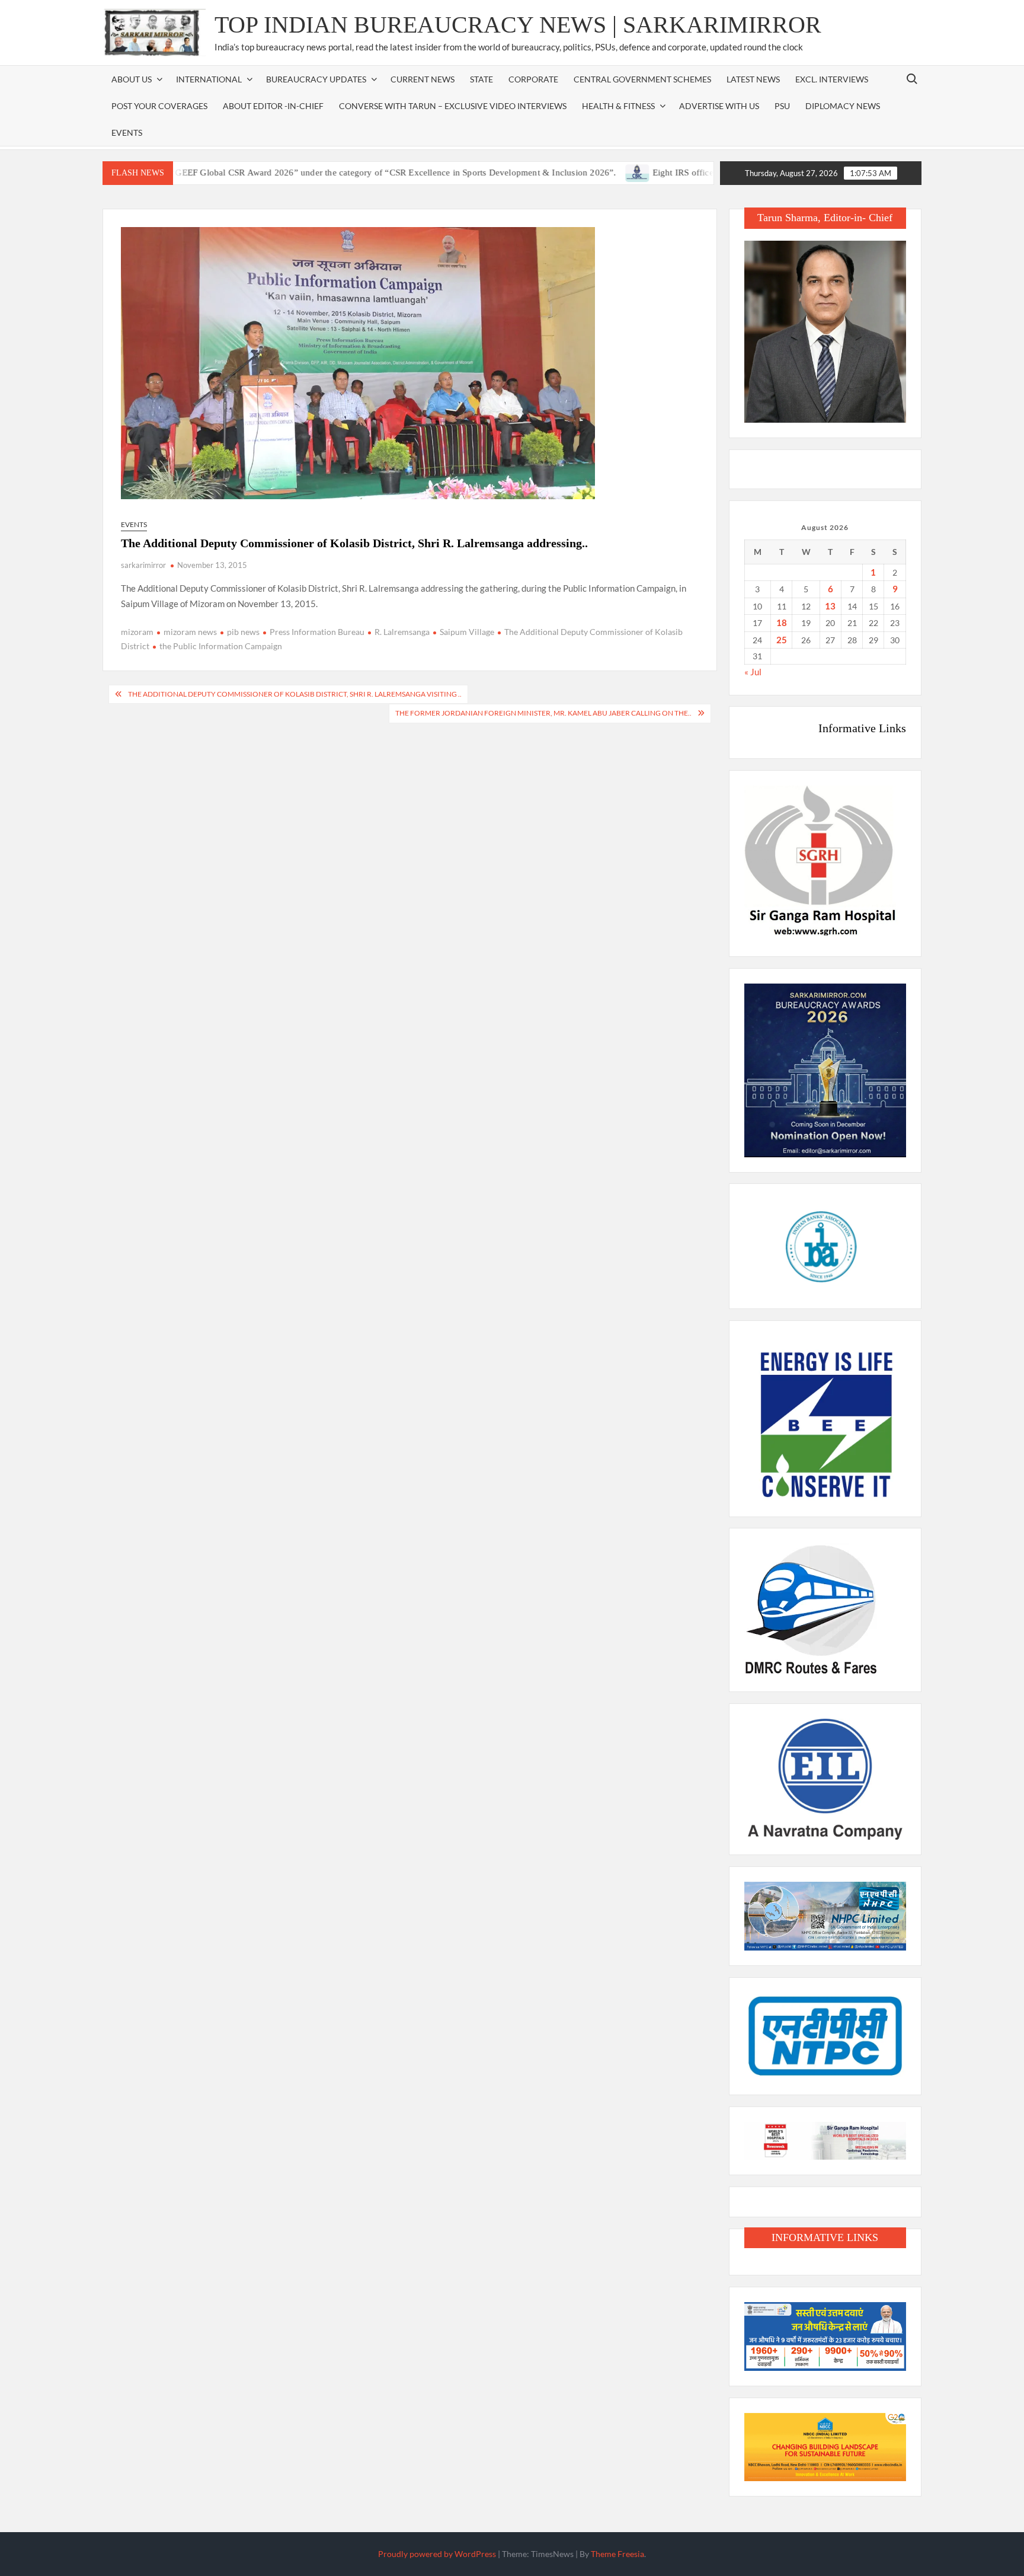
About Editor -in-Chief (273, 106)
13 (830, 606)
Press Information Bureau (317, 632)
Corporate (533, 79)
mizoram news (190, 632)
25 (782, 640)
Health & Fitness (618, 106)
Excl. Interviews (832, 79)
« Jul (753, 672)
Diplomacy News (843, 106)
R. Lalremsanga (402, 632)
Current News (423, 79)
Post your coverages (159, 106)
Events (127, 133)
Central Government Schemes (642, 79)
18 (782, 623)
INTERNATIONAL (209, 79)
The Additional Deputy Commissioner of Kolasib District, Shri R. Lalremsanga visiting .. (295, 694)
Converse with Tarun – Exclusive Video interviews (453, 106)
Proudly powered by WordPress (437, 2554)
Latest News (753, 79)
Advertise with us (719, 106)
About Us (132, 79)
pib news (243, 632)
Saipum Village (467, 632)
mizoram (137, 632)
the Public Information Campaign (221, 646)
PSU (782, 106)
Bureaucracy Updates (316, 79)
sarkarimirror (143, 565)
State (481, 79)
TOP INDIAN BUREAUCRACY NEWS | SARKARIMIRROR (518, 25)
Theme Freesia (617, 2554)
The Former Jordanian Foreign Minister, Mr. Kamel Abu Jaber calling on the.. (543, 713)
